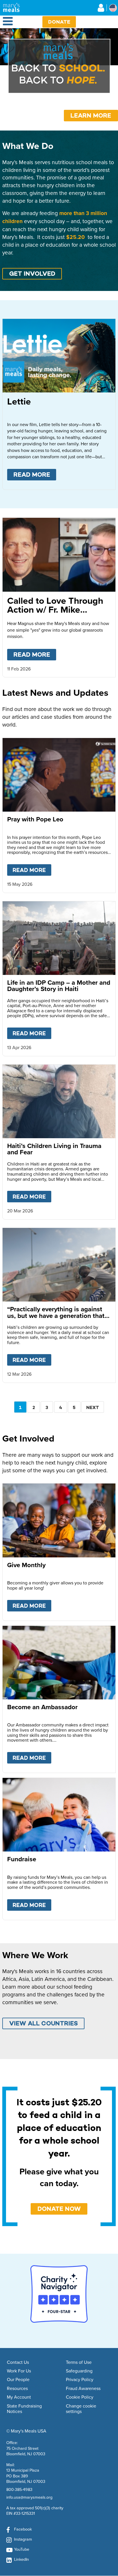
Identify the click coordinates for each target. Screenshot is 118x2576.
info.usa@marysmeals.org (29, 2497)
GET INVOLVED (32, 274)
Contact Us (18, 2362)
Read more (35, 475)
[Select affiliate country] (113, 8)
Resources (17, 2389)
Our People (18, 2380)
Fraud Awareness (83, 2389)
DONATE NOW (59, 2209)
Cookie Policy (80, 2397)
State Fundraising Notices (24, 2409)
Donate (59, 22)
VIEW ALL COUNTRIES (44, 2023)
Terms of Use (79, 2362)
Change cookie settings (81, 2409)
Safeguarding (79, 2371)
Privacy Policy (80, 2380)
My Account (19, 2397)
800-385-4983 (19, 2489)
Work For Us (19, 2371)
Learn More (91, 115)
